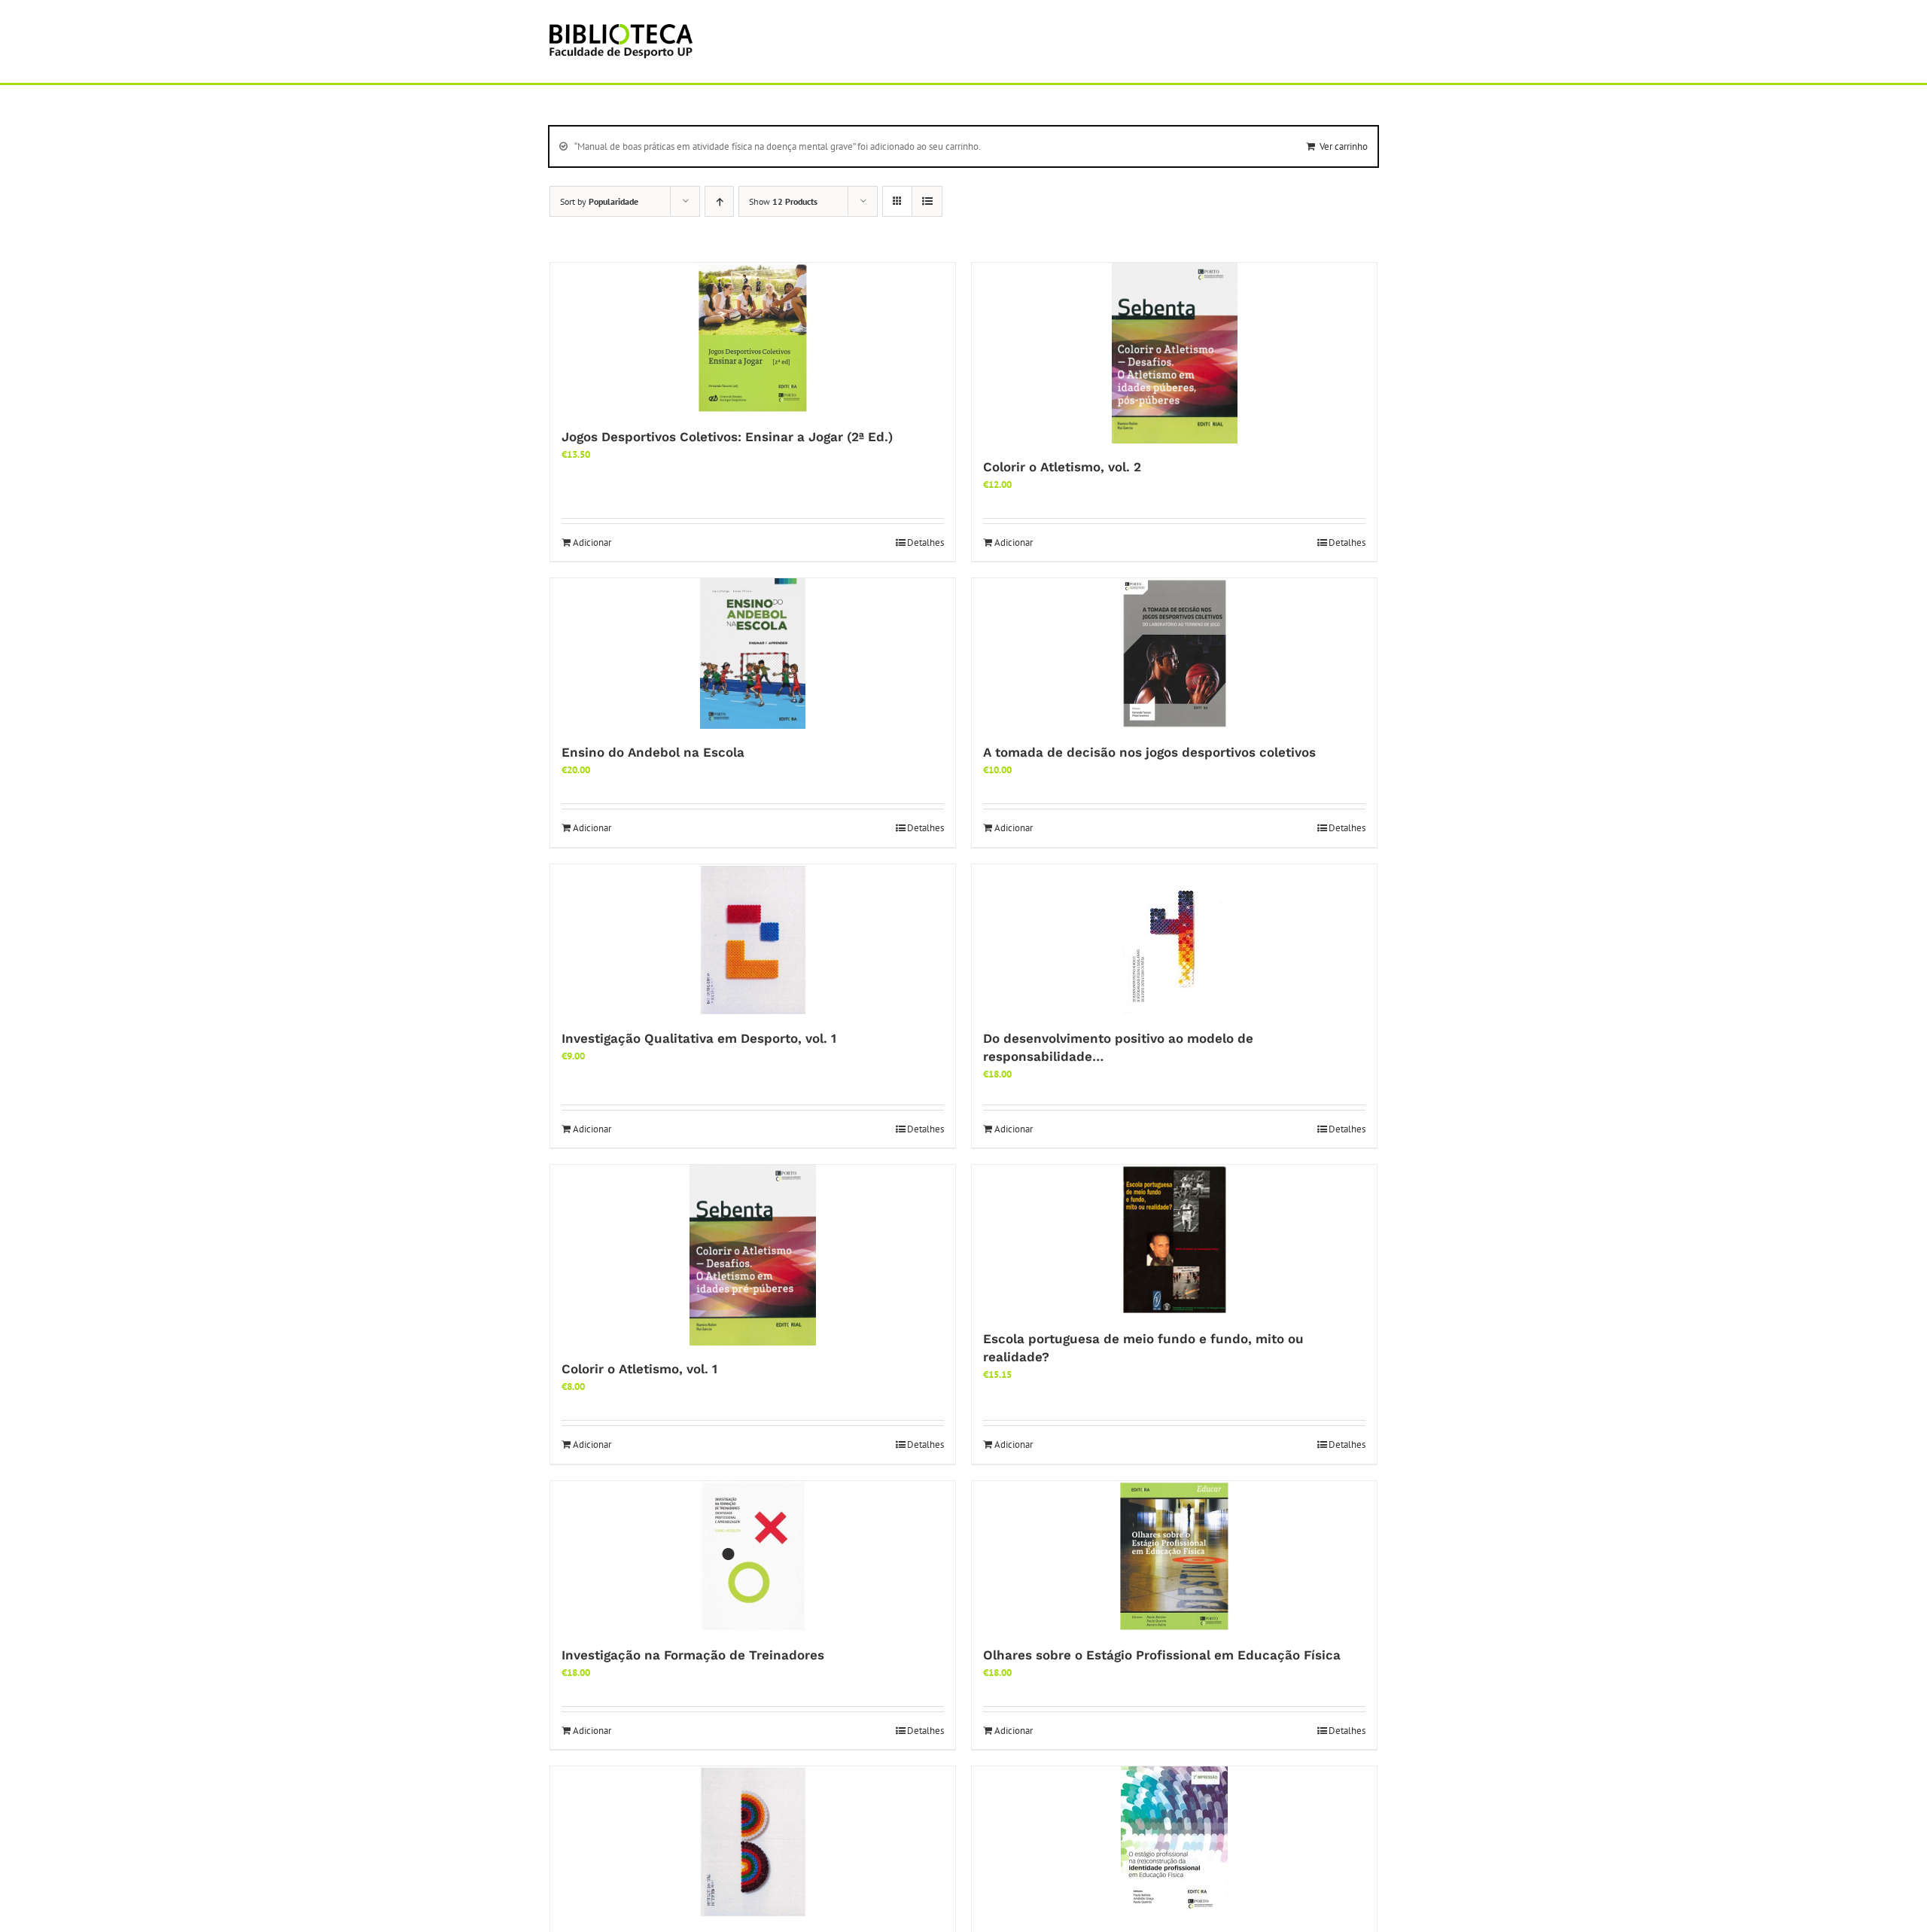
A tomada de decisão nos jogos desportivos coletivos (1149, 752)
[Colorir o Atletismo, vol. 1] (753, 1255)
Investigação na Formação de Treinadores (693, 1655)
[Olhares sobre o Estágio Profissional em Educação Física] (1174, 1556)
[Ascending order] (719, 201)
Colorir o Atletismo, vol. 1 (639, 1369)
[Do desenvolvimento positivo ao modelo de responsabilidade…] (1174, 940)
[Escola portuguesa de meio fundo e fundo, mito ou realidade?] (1174, 1240)
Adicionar (592, 542)
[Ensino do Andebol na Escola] (753, 654)
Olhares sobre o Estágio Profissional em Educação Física (1162, 1655)
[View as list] (927, 201)
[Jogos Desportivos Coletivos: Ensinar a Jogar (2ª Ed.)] (753, 338)
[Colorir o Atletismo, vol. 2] (1174, 353)
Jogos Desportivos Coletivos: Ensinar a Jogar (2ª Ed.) (727, 437)
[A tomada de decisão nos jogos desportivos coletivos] (1174, 654)
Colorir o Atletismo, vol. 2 (1062, 467)
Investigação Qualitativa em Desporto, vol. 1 (699, 1038)
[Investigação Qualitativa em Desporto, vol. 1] (753, 940)
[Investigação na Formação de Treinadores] (753, 1556)
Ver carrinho (1344, 146)
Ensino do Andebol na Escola (653, 752)
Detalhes (925, 542)
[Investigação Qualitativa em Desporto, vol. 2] (753, 1842)
